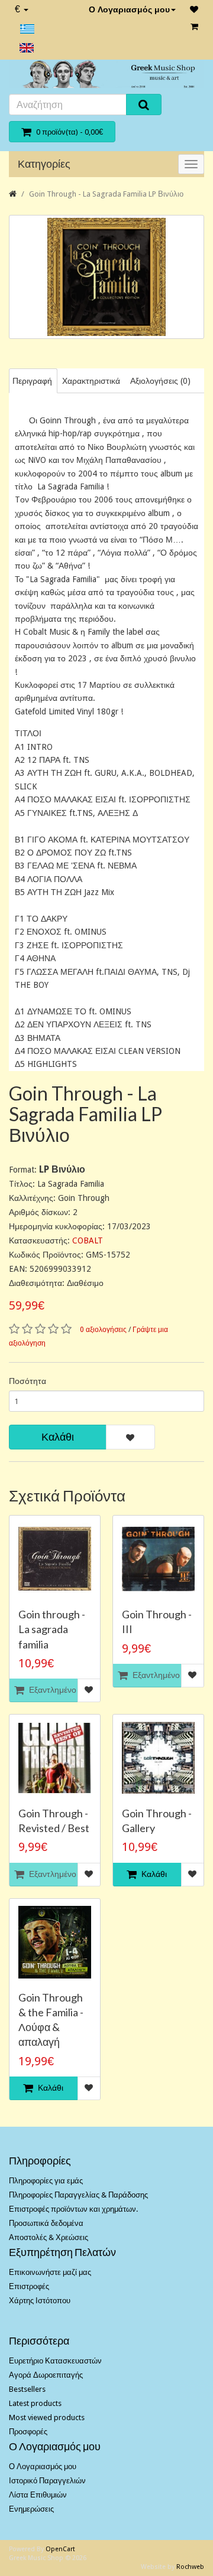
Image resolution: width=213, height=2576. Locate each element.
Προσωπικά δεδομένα (46, 2223)
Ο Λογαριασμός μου (129, 9)
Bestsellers (27, 2389)
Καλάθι (58, 1437)
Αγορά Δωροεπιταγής (46, 2375)
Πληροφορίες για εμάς (46, 2181)
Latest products (35, 2403)
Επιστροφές (29, 2286)
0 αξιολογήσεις (103, 1330)
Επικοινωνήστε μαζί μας (50, 2272)
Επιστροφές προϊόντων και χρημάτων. (73, 2209)
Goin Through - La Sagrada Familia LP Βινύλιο (106, 194)
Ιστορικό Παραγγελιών (47, 2481)
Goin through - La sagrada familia (52, 1629)
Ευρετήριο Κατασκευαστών (55, 2361)
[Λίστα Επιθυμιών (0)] (194, 9)
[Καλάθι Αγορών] (194, 27)
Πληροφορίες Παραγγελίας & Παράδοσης (78, 2195)
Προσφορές (28, 2432)
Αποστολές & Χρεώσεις (49, 2237)
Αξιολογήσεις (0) (160, 381)
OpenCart (60, 2549)
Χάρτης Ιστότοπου (40, 2301)
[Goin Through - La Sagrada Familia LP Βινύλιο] (106, 277)
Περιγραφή (32, 381)
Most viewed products (47, 2417)
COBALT (88, 1240)
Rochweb (190, 2567)
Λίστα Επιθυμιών (38, 2495)
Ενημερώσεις (31, 2509)
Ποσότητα (28, 1381)
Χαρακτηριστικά (91, 381)
